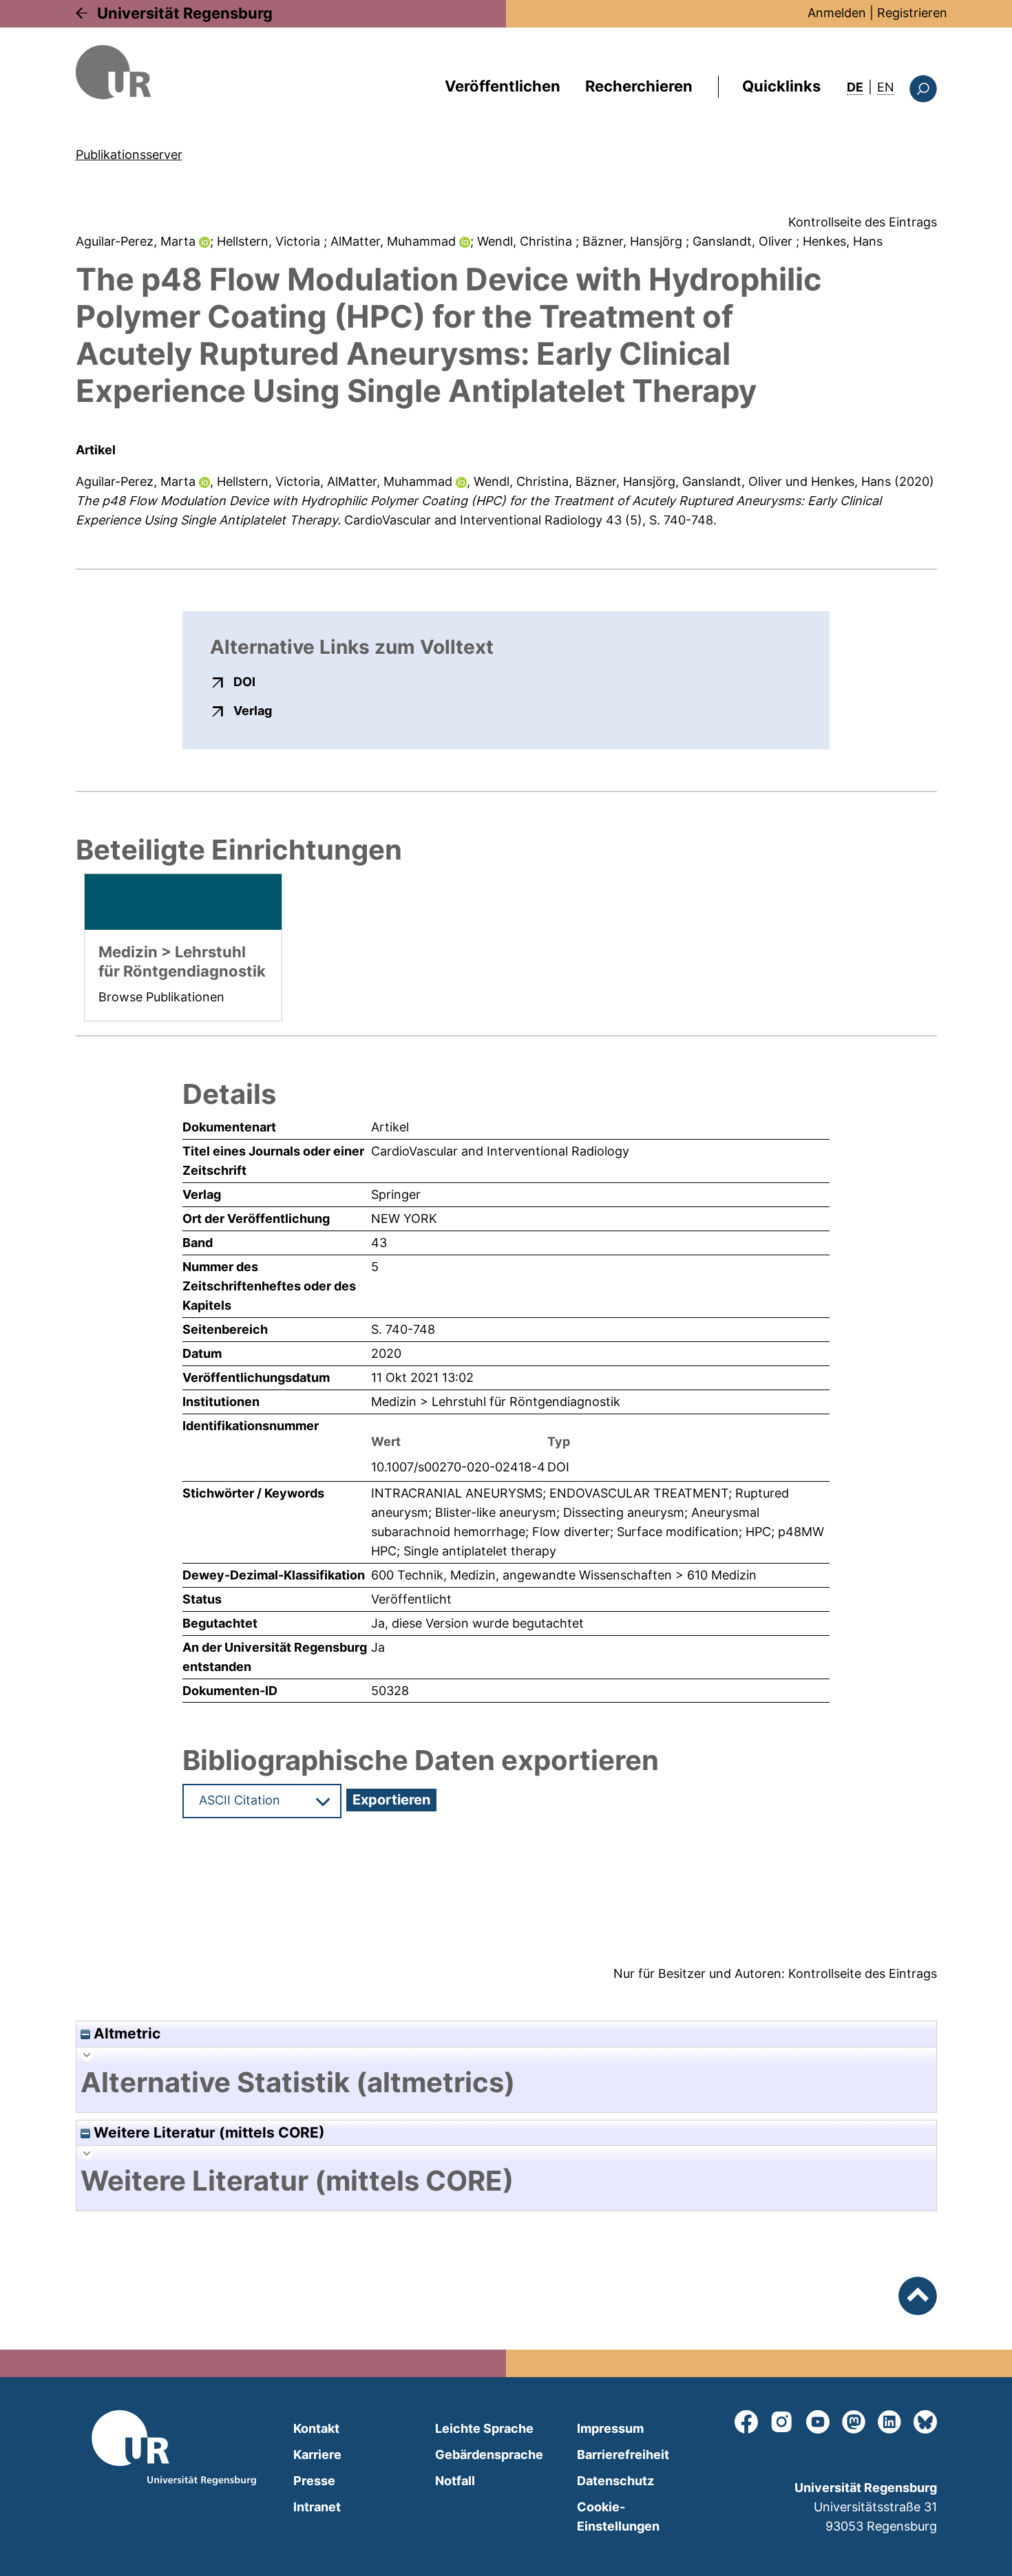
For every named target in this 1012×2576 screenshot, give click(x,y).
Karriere (317, 2455)
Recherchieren (639, 86)
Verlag (253, 710)
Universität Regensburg (185, 13)
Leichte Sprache (484, 2428)
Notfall (455, 2481)
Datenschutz (615, 2481)
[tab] (506, 2083)
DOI (244, 681)
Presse (314, 2481)
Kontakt (316, 2428)
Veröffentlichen (503, 86)
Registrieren (912, 13)
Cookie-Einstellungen (618, 2516)
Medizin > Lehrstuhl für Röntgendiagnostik (496, 1402)
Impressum (610, 2428)
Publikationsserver (129, 155)
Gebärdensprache (489, 2455)
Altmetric (125, 2033)
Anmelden (837, 13)
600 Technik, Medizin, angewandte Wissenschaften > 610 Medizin (564, 1575)
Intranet (317, 2507)
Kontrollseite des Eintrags (863, 222)
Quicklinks (781, 86)
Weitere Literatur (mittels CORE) (208, 2132)
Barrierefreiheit (623, 2455)
